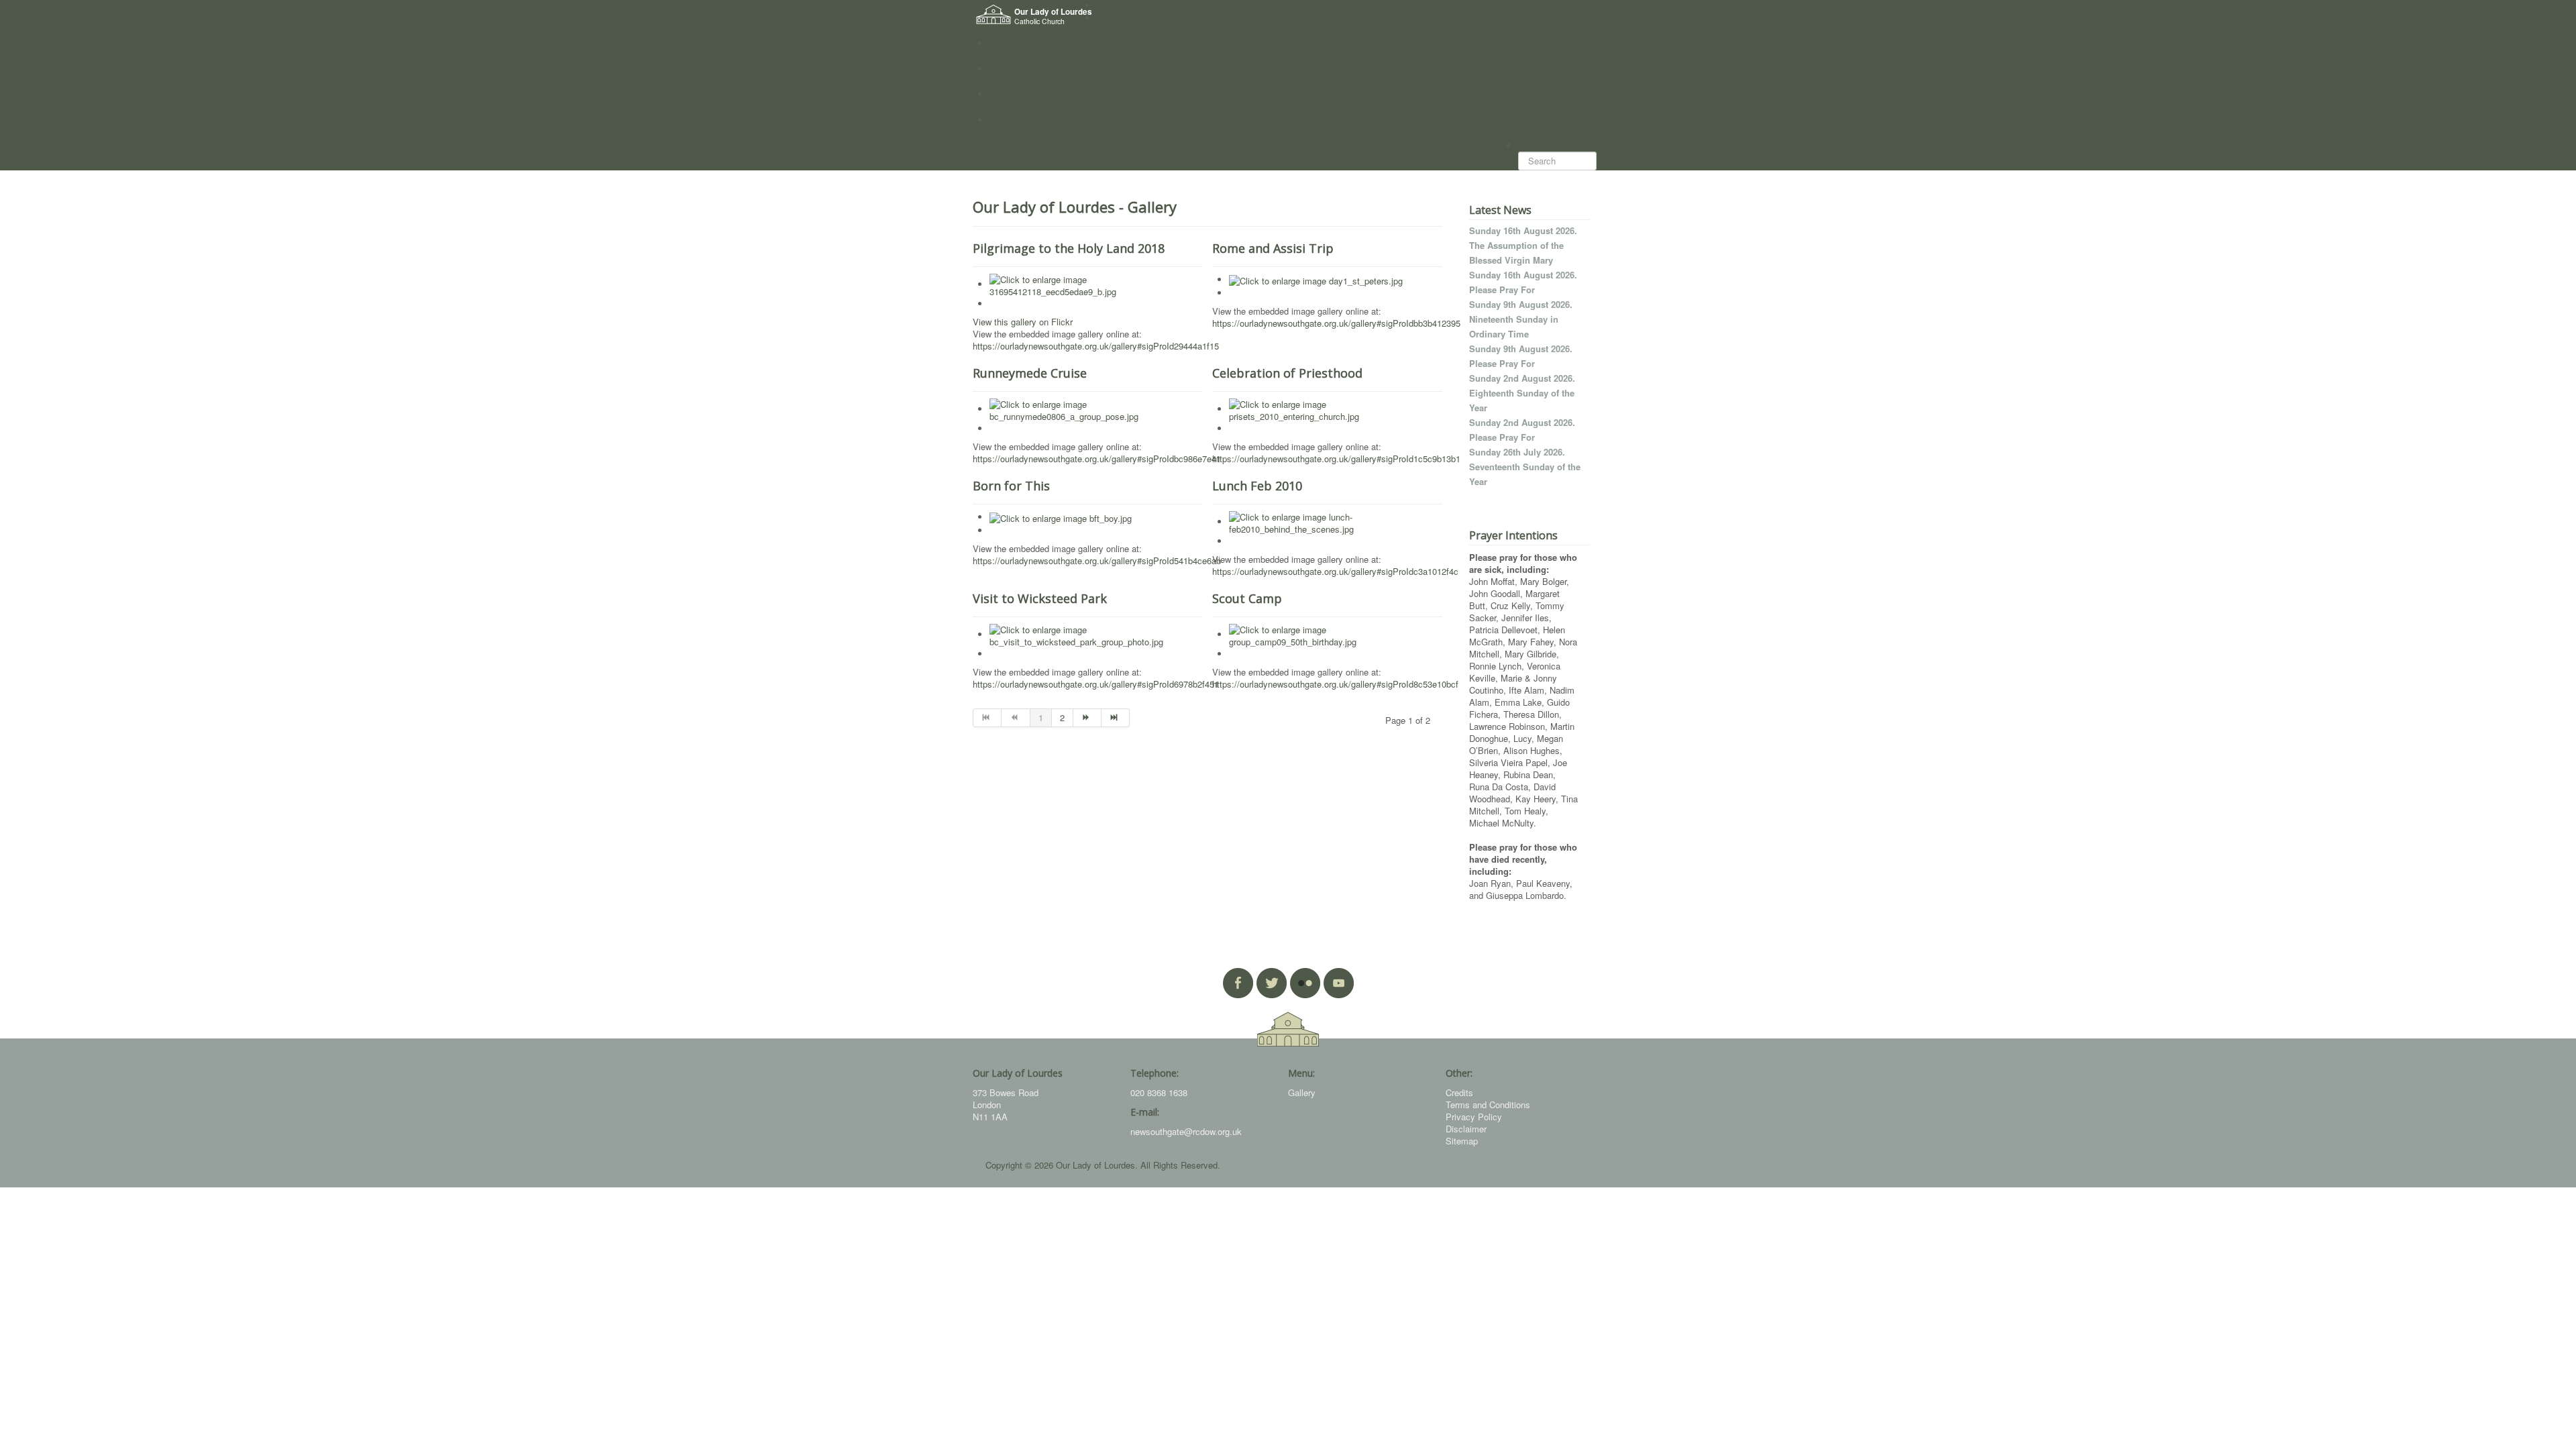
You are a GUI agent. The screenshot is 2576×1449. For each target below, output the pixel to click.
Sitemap (1462, 1141)
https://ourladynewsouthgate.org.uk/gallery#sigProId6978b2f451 (1096, 684)
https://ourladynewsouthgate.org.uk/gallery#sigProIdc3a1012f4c (1335, 571)
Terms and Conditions (1488, 1105)
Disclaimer (1466, 1129)
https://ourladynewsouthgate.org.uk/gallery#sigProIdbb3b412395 (1336, 323)
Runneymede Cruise (1030, 373)
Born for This (1011, 486)
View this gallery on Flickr (1023, 322)
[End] (1116, 718)
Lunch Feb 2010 (1257, 486)
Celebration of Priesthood (1287, 373)
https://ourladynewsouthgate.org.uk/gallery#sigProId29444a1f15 (1096, 346)
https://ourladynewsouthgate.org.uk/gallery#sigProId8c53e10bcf (1335, 684)
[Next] (1087, 718)
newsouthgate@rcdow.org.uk (1186, 1131)
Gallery (1302, 1092)
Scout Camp (1247, 598)
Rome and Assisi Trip (1273, 248)
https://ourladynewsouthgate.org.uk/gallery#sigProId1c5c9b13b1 (1336, 459)
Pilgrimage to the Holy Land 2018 (1069, 248)
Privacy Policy (1474, 1117)
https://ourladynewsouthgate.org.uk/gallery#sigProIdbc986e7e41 (1097, 459)
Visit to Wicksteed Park (1040, 598)
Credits (1459, 1092)
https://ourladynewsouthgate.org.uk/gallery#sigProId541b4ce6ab (1097, 560)
